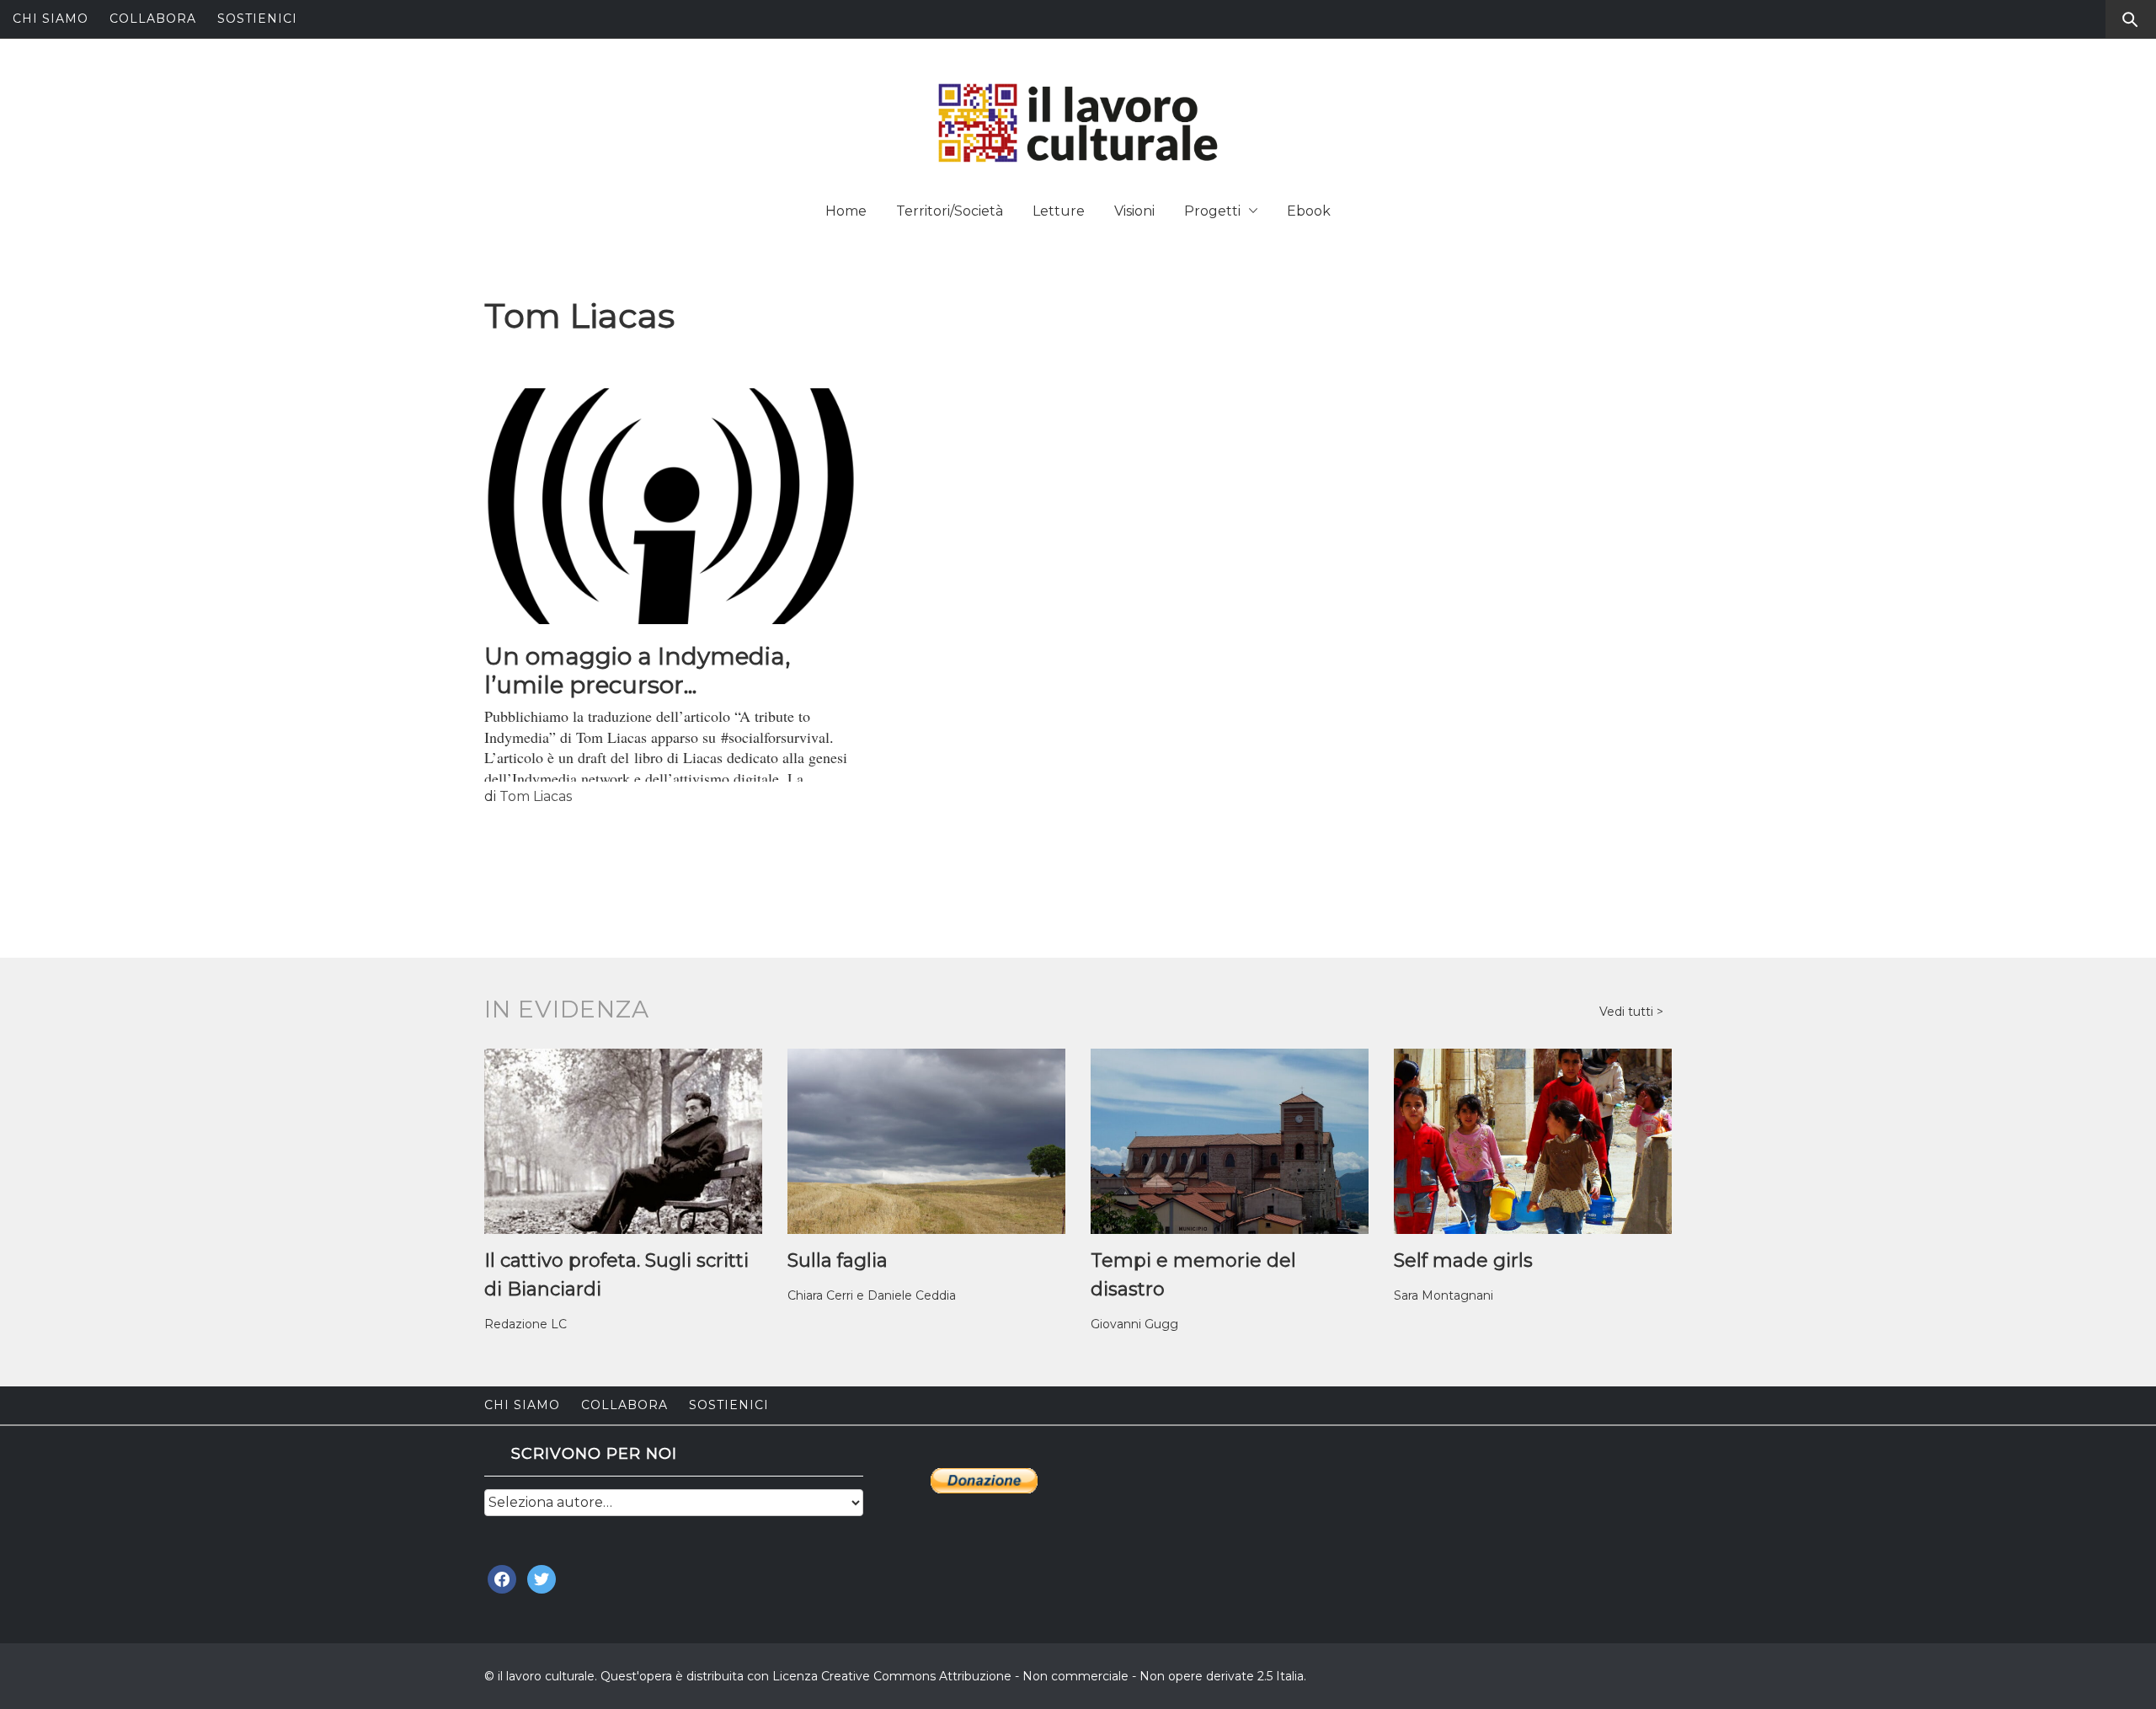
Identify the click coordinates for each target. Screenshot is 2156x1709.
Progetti (1212, 211)
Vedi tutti (1628, 1012)
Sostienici (257, 19)
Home (846, 211)
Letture (1059, 211)
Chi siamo (51, 19)
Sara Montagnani (1444, 1295)
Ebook (1309, 211)
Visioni (1134, 211)
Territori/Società (950, 211)
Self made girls (1463, 1260)
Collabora (153, 19)
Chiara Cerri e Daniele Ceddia (872, 1295)
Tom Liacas (536, 796)
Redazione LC (526, 1324)
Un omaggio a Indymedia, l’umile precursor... (637, 670)
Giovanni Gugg (1134, 1324)
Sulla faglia (838, 1260)
